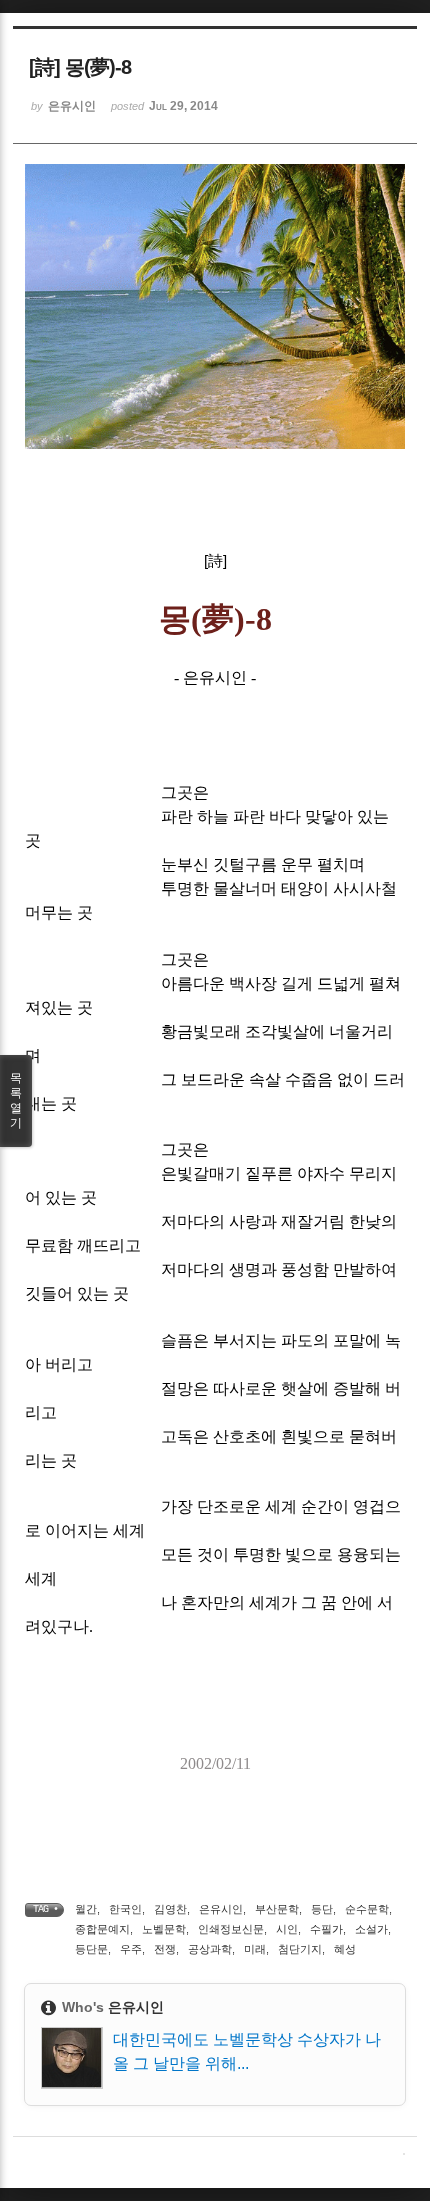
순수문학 (367, 1909)
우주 (131, 1949)
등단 (322, 1909)
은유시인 (221, 1909)
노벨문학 (164, 1929)
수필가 (326, 1929)
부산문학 (277, 1909)
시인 (287, 1929)
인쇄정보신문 (231, 1929)
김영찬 (170, 1909)
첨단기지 (300, 1949)
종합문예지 (102, 1929)
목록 (16, 1100)
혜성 (345, 1949)
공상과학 (210, 1949)
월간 (86, 1909)
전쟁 (165, 1949)
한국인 (125, 1909)
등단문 (91, 1949)
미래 (255, 1949)
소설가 (371, 1929)
